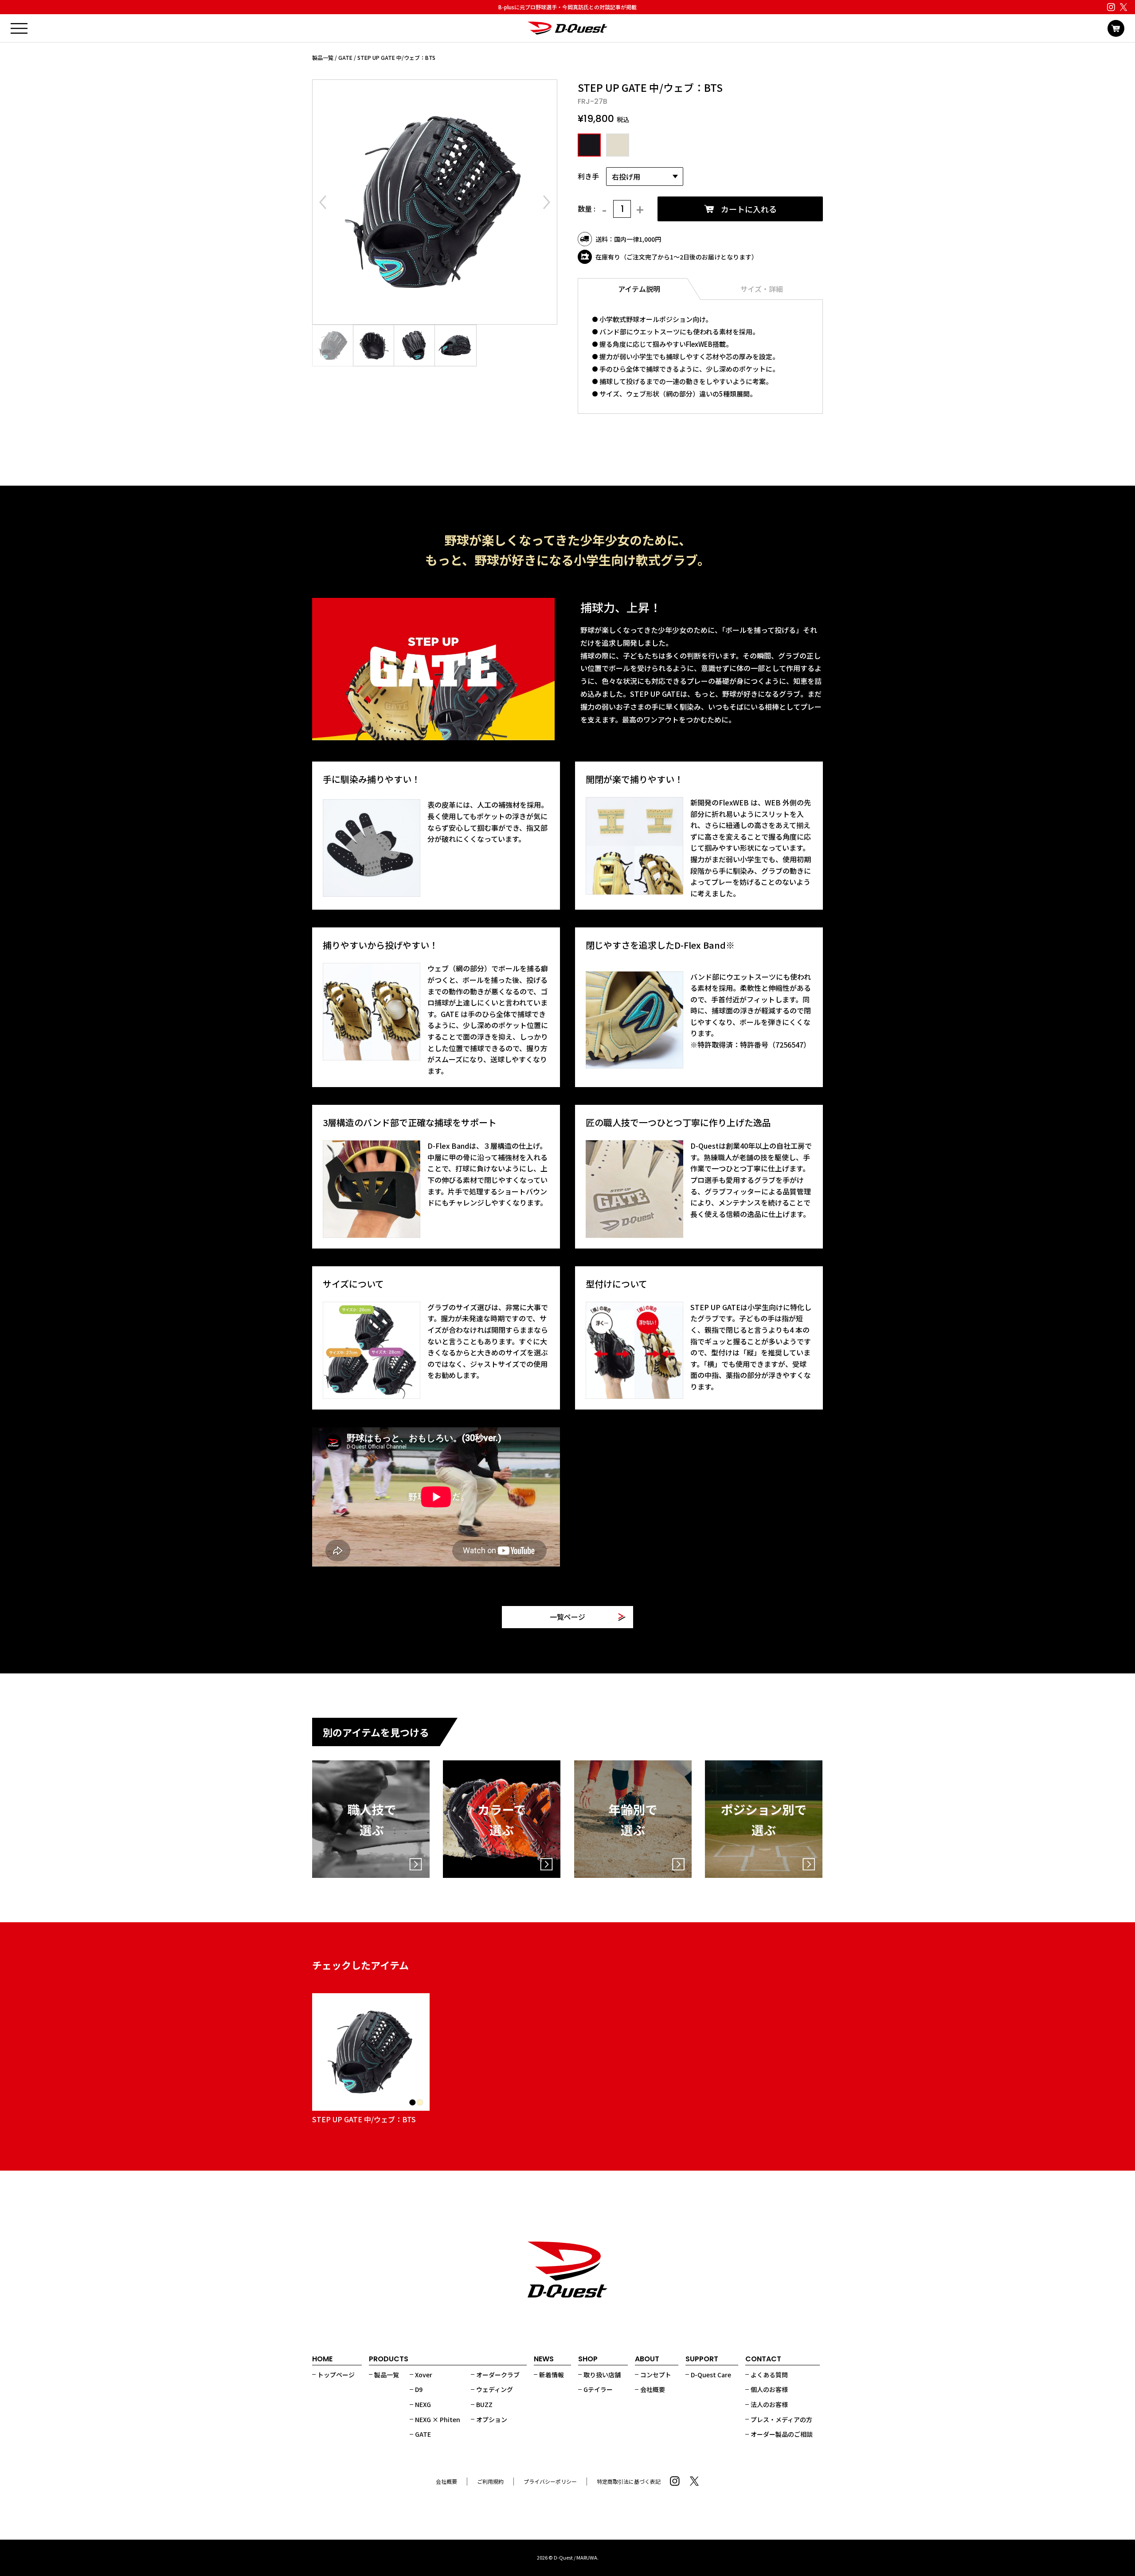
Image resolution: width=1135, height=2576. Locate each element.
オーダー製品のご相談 (782, 2434)
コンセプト (656, 2375)
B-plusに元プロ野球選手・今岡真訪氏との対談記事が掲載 (567, 7)
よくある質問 (769, 2375)
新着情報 (552, 2375)
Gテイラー (598, 2389)
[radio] (588, 145)
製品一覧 (323, 57)
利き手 (588, 176)
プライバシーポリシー (550, 2481)
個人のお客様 (769, 2389)
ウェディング (495, 2389)
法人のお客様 (769, 2404)
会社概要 (653, 2389)
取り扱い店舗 (602, 2375)
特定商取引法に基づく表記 (629, 2481)
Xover (424, 2375)
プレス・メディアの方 (781, 2419)
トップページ (336, 2375)
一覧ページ (567, 1617)
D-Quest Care (711, 2375)
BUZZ (484, 2404)
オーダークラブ (498, 2375)
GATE (345, 57)
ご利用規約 (490, 2481)
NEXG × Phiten (438, 2419)
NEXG (423, 2404)
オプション (492, 2419)
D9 (419, 2389)
